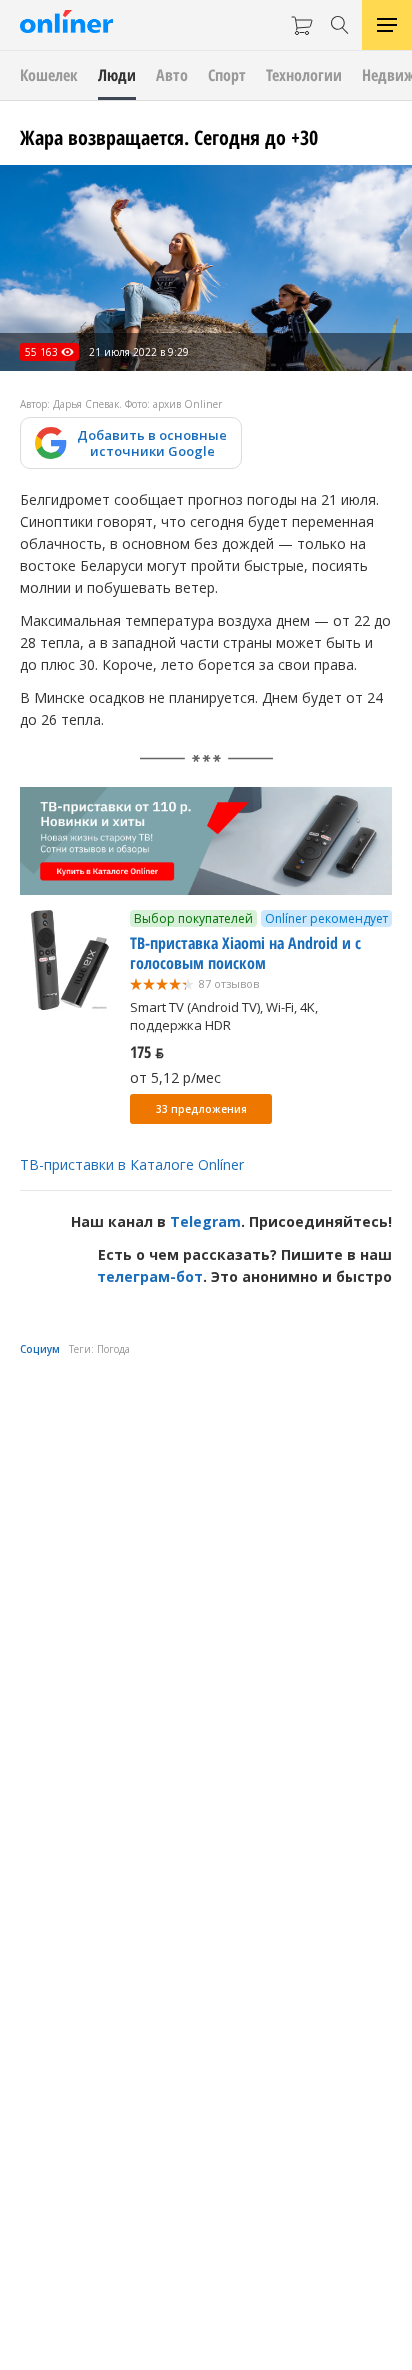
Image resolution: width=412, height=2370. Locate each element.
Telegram (205, 1221)
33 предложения (201, 1109)
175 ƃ (147, 1052)
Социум (40, 1349)
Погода (113, 1349)
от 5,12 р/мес (175, 1077)
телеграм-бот (150, 1276)
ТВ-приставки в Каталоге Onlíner (132, 1164)
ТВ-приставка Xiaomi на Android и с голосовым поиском (245, 953)
